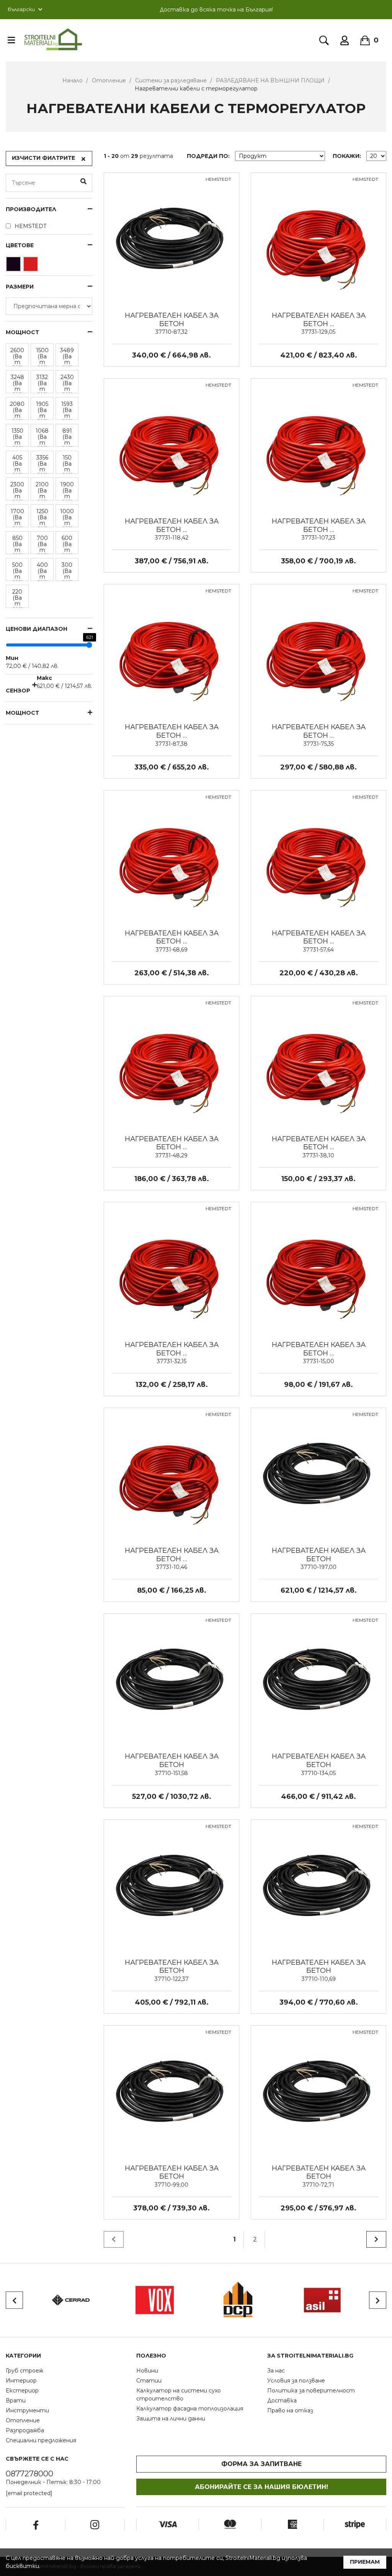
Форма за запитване (261, 2464)
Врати (16, 2400)
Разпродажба (25, 2430)
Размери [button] (20, 287)
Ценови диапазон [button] (37, 629)
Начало (73, 80)
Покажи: (347, 156)
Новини (147, 2371)
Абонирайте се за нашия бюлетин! (261, 2487)
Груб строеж (24, 2371)
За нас (276, 2371)
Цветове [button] (20, 245)
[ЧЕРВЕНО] (32, 266)
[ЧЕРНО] (14, 266)
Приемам (365, 2562)
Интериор (21, 2381)
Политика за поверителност (311, 2391)
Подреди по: (208, 156)
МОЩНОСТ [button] (22, 332)
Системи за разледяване (171, 80)
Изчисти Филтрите (43, 158)
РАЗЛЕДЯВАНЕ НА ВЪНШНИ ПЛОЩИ (270, 80)
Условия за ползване (296, 2381)
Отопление (109, 80)
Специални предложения (41, 2440)
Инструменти (27, 2410)
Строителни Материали (53, 39)
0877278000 (29, 2474)
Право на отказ (290, 2410)
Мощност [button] (22, 713)
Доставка (282, 2400)
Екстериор (22, 2391)
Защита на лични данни (171, 2418)
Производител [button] (31, 209)
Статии (149, 2381)
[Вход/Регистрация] (345, 40)
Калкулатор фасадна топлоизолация (190, 2409)
